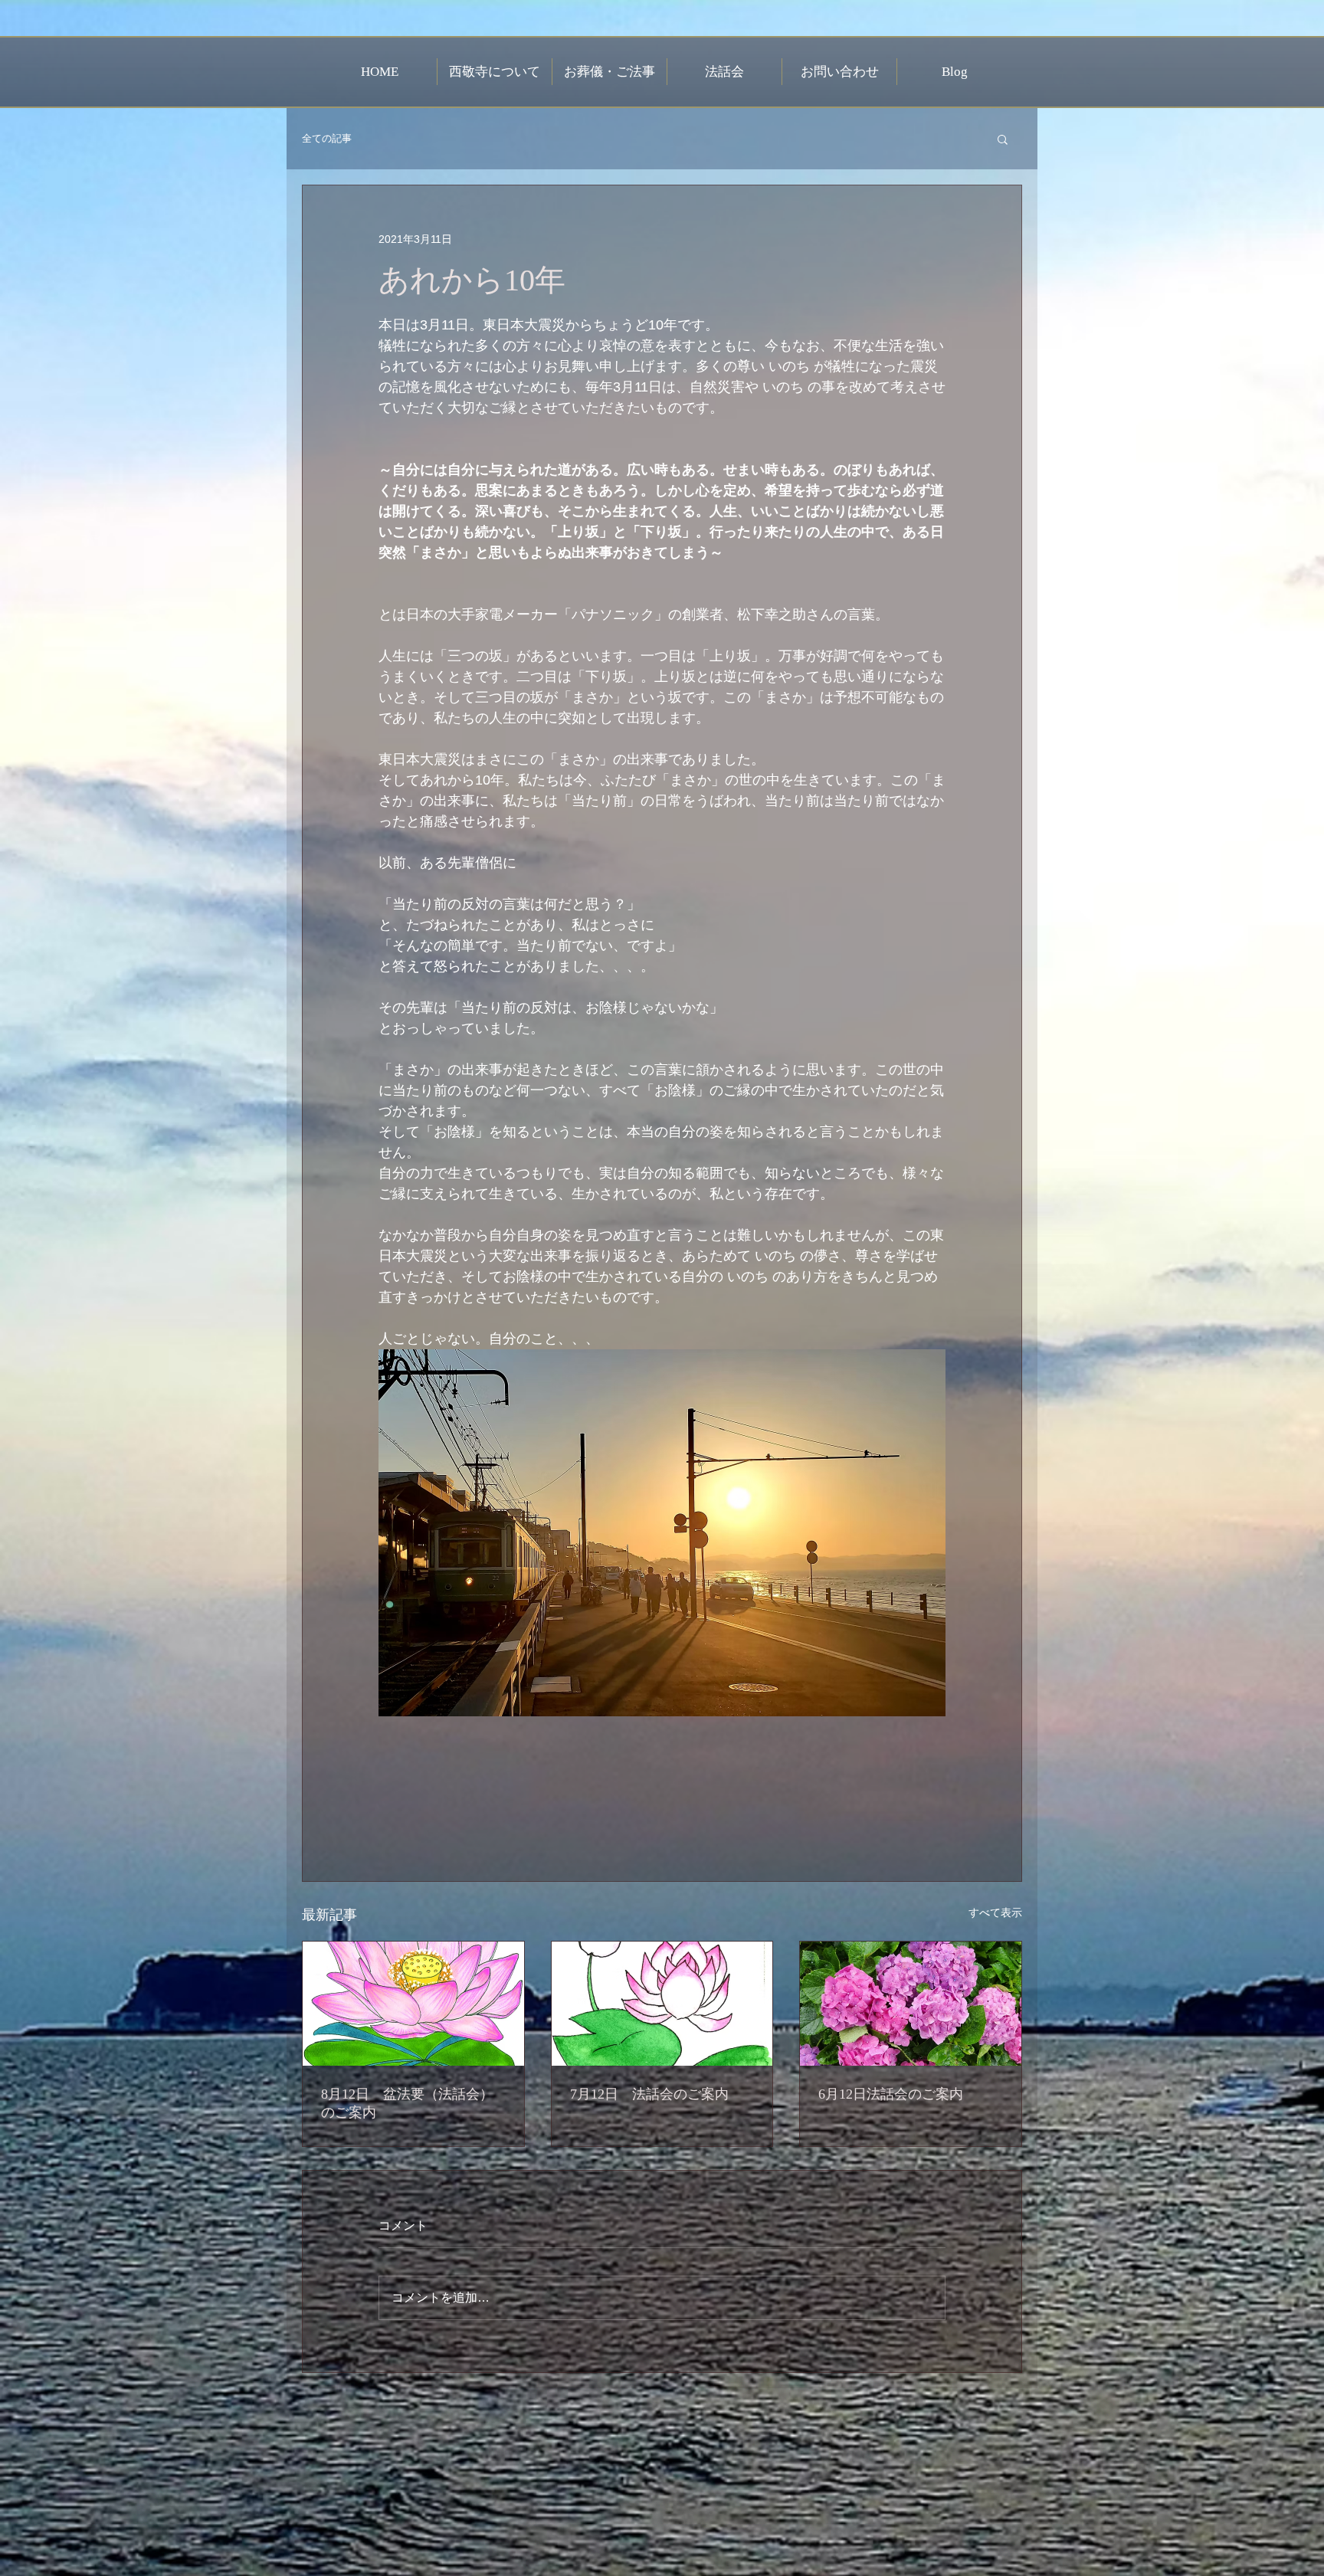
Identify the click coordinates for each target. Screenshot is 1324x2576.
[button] (1003, 139)
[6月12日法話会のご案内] (911, 2004)
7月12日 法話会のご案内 (649, 2094)
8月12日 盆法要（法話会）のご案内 (407, 2103)
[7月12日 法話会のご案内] (662, 2004)
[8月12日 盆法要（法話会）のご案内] (413, 2004)
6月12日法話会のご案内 (891, 2094)
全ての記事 (327, 138)
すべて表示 (995, 1912)
